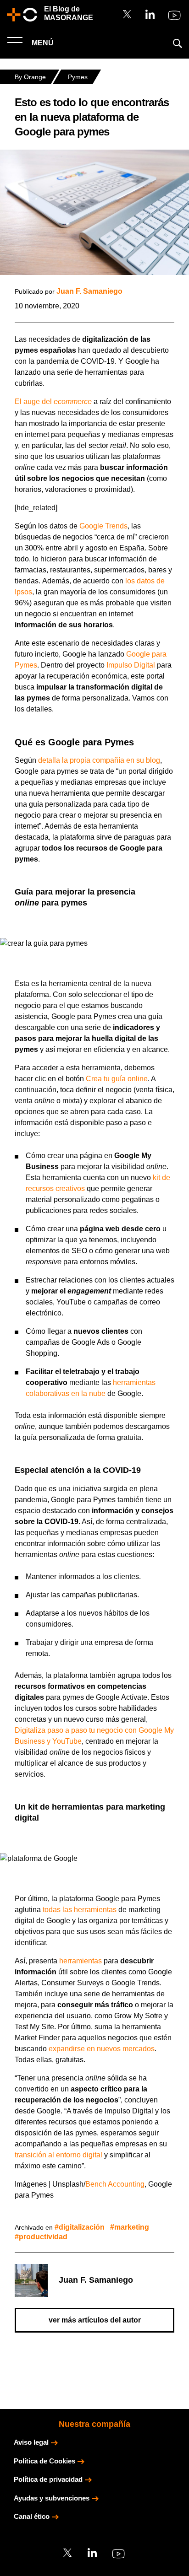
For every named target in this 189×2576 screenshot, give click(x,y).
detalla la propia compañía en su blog (99, 760)
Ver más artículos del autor (95, 2320)
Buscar (178, 43)
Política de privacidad (48, 2479)
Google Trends (103, 526)
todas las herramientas (80, 1910)
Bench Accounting (115, 2184)
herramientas (81, 1961)
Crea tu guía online (117, 1079)
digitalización (82, 2227)
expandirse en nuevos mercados (102, 2049)
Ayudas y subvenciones (52, 2498)
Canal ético (32, 2516)
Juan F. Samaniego (89, 291)
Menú (42, 43)
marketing (132, 2227)
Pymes (78, 77)
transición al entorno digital (58, 2155)
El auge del (53, 401)
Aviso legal (31, 2442)
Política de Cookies (44, 2461)
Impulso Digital (131, 665)
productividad (43, 2237)
